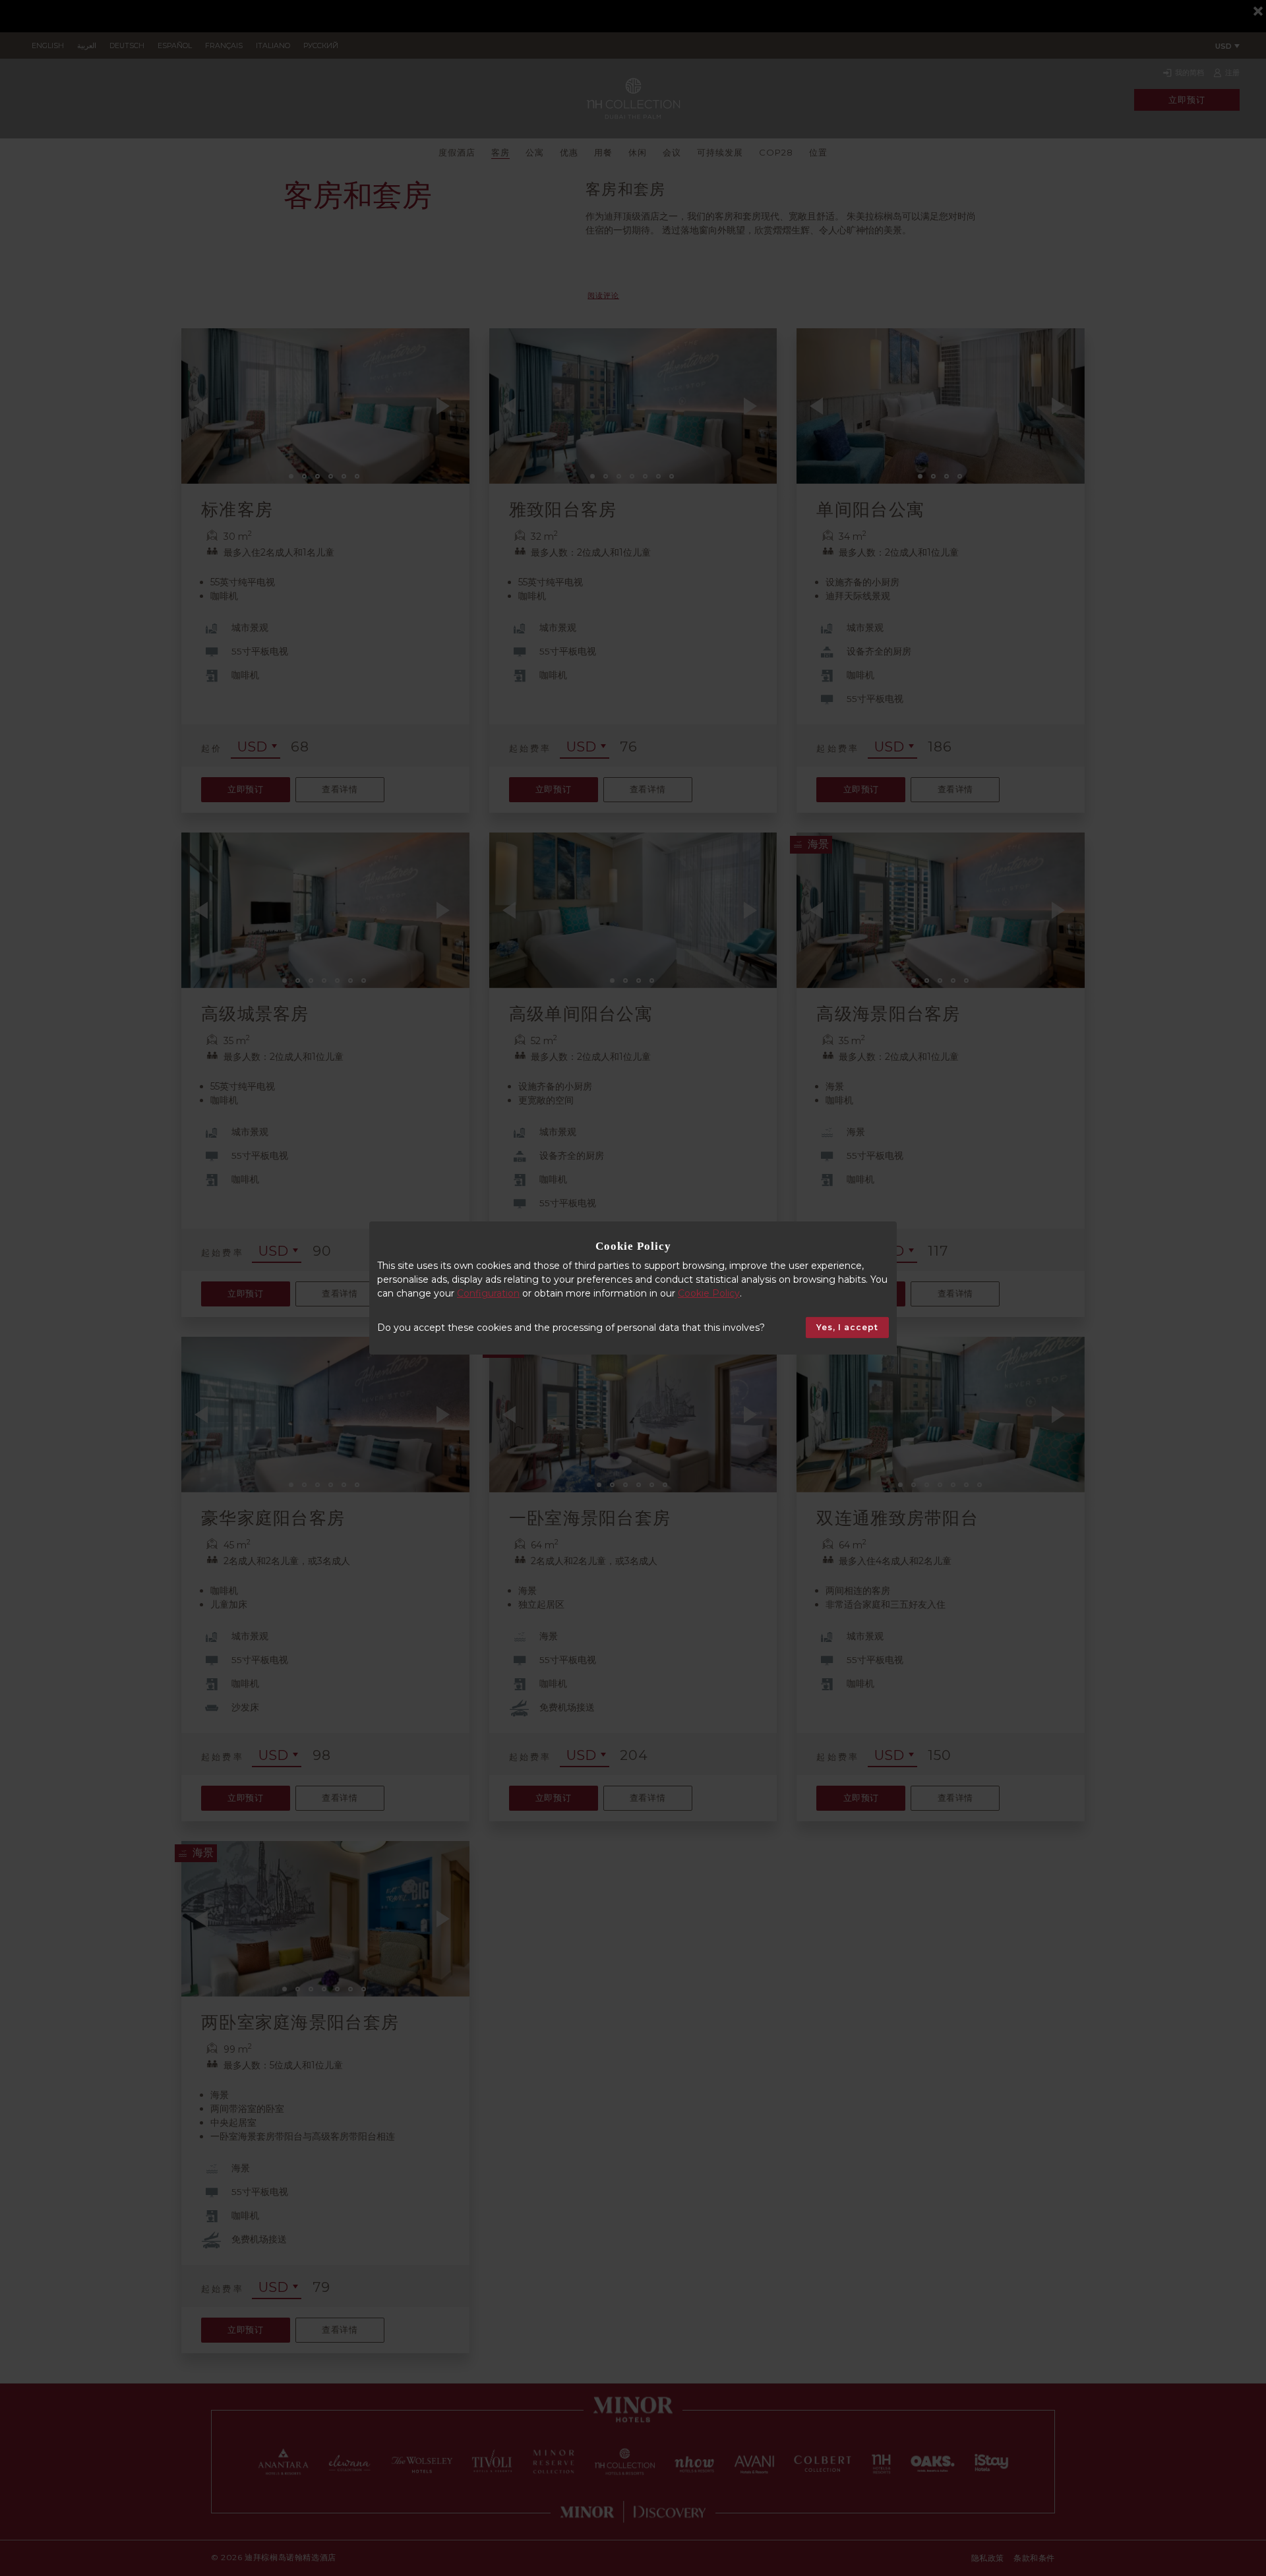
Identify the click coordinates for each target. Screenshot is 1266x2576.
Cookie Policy (709, 1293)
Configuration (488, 1293)
